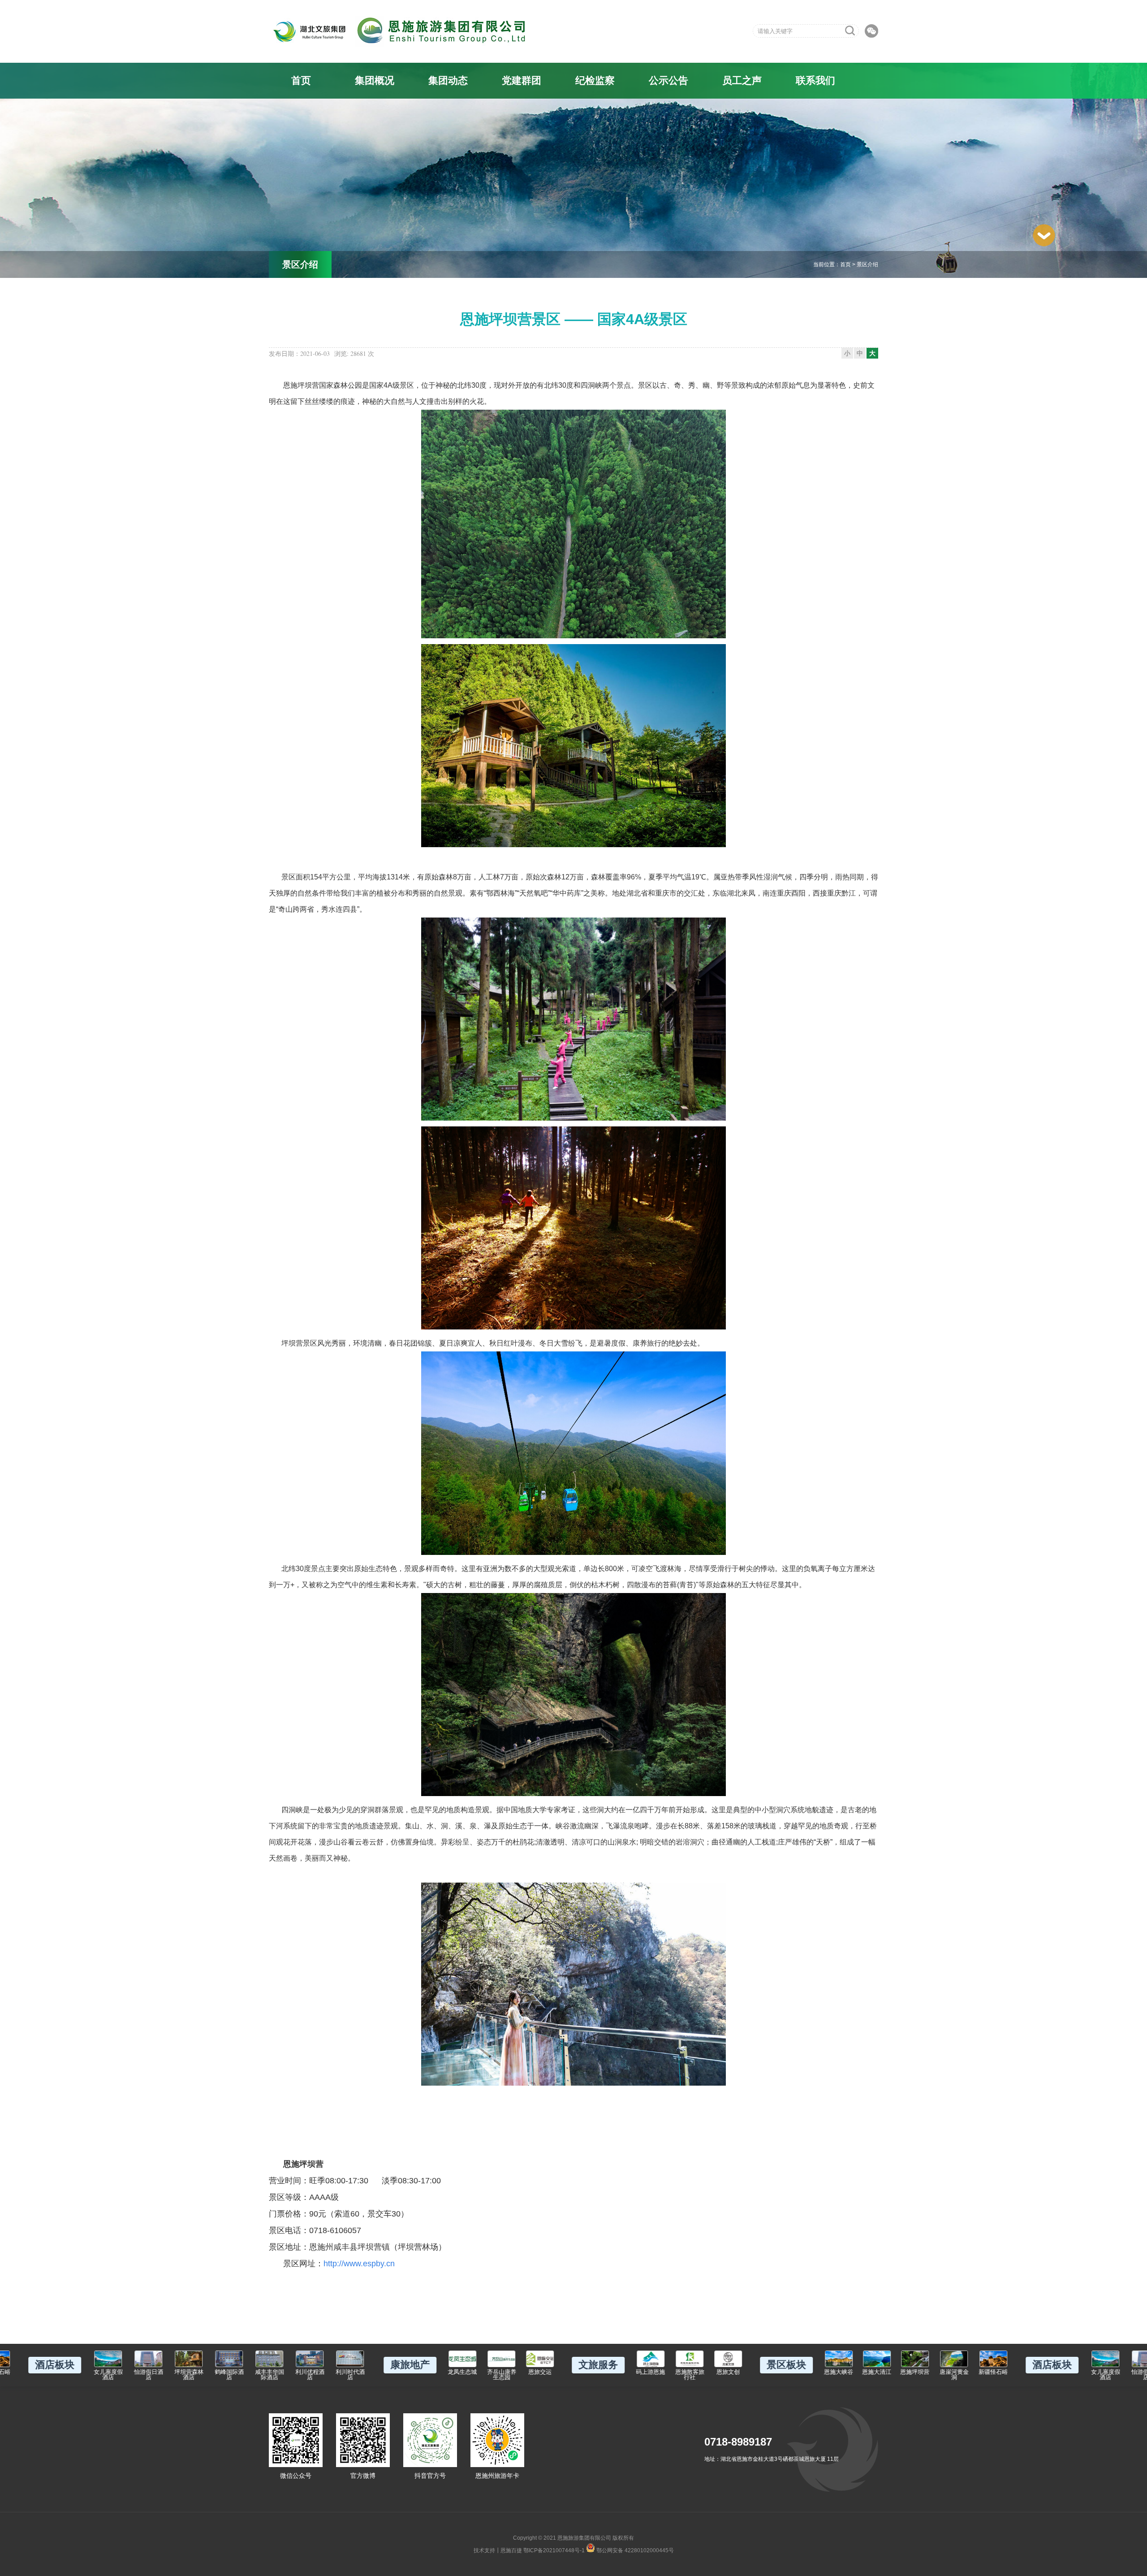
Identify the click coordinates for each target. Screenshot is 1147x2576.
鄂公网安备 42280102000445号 (634, 2550)
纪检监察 (595, 80)
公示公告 (668, 80)
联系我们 (815, 80)
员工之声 (742, 80)
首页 (301, 80)
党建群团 (522, 80)
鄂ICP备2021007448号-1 (554, 2550)
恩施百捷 (511, 2550)
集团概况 (375, 80)
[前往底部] (1044, 235)
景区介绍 (867, 264)
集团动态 (448, 80)
